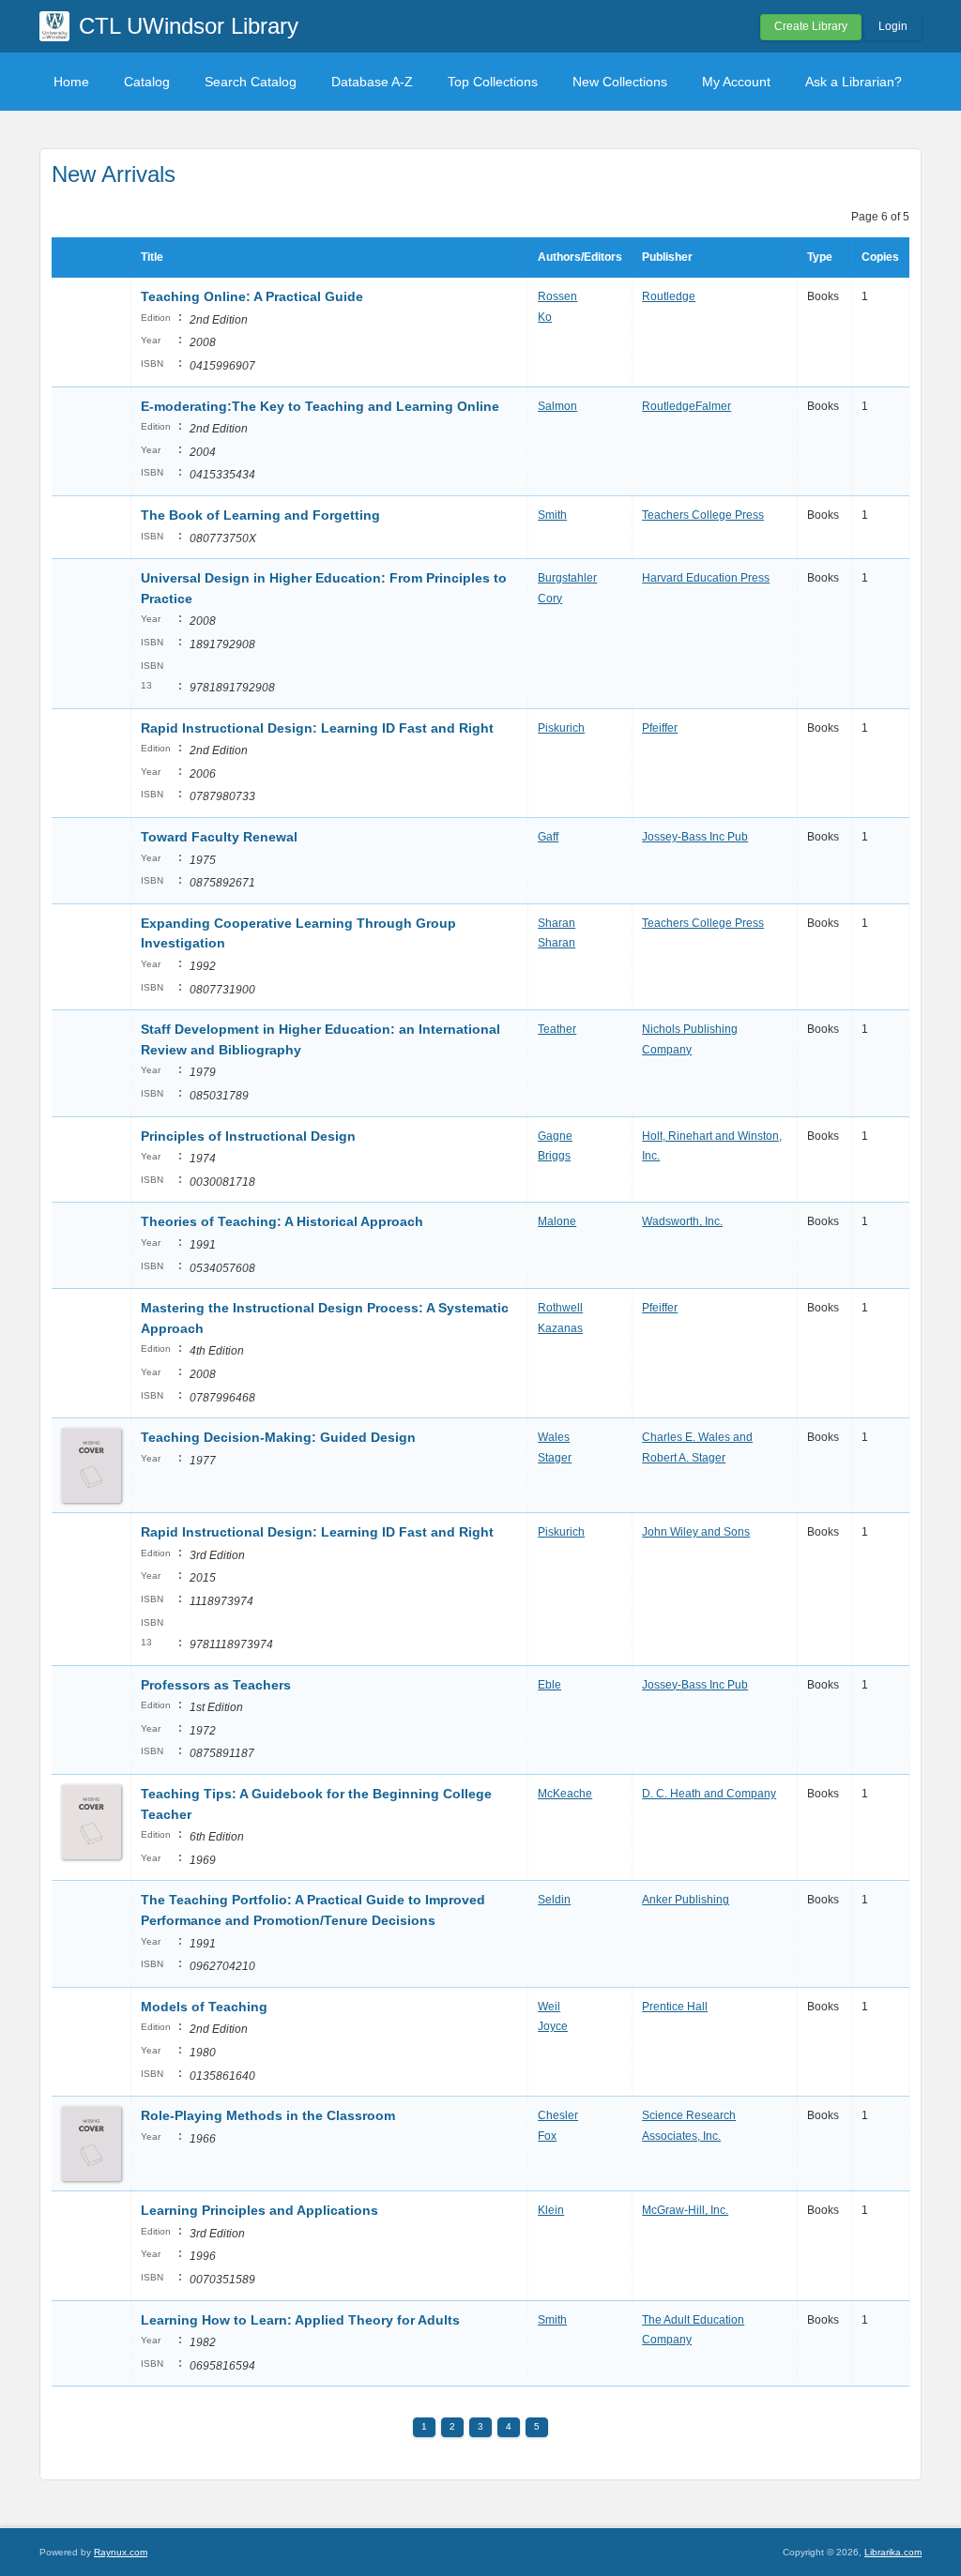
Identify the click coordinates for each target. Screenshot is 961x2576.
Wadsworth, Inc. (682, 1221)
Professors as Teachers (216, 1685)
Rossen (557, 296)
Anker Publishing (686, 1900)
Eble (549, 1685)
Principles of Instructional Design (248, 1136)
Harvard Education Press (706, 578)
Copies (880, 257)
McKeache (565, 1794)
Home (71, 82)
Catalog (147, 82)
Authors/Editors (580, 257)
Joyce (553, 2026)
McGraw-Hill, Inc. (685, 2210)
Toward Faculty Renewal (219, 837)
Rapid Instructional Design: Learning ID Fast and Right (317, 728)
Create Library (811, 26)
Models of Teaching (204, 2007)
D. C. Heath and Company (709, 1794)
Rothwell (560, 1308)
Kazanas (560, 1328)
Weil (549, 2007)
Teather (557, 1029)
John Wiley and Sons (696, 1532)
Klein (551, 2210)
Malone (557, 1221)
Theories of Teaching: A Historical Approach (282, 1221)
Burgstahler (567, 578)
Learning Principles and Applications (259, 2210)
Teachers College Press (703, 515)
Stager (555, 1458)
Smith (552, 515)
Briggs (554, 1156)
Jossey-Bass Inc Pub (695, 837)
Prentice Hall (675, 2007)
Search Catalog (251, 82)
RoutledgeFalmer (686, 406)
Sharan (557, 923)
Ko (545, 317)
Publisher (667, 257)
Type (820, 257)
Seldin (554, 1900)
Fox (547, 2136)
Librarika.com (893, 2552)
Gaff (548, 837)
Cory (550, 599)
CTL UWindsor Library (189, 26)
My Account (736, 82)
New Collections (620, 82)
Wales (554, 1437)
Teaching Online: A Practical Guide (252, 296)
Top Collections (493, 82)
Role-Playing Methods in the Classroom (268, 2115)
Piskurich (561, 728)
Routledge (669, 296)
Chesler (558, 2115)
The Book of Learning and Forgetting (260, 515)
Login (893, 26)
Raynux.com (121, 2552)
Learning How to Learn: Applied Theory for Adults (300, 2320)
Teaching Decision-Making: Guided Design (278, 1437)
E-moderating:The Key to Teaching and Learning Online (320, 406)
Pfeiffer (660, 728)
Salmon (557, 406)
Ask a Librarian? (854, 82)
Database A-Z (372, 82)
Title (152, 257)
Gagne (555, 1136)
